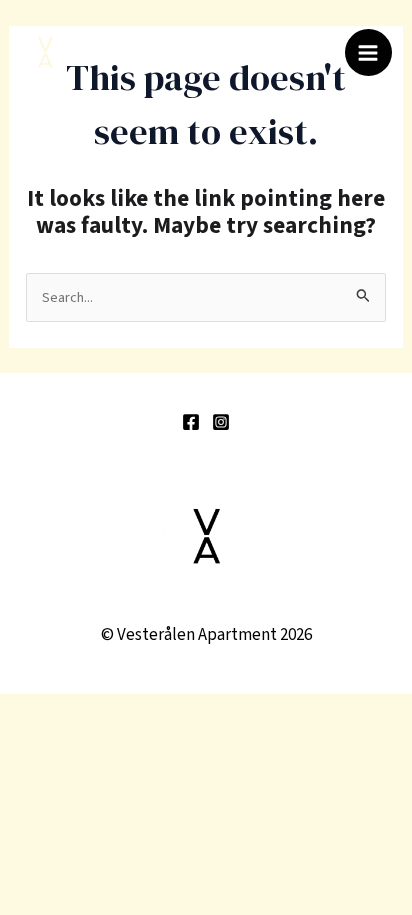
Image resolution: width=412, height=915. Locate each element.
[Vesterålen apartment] (45, 53)
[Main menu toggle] (369, 53)
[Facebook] (191, 422)
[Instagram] (221, 422)
